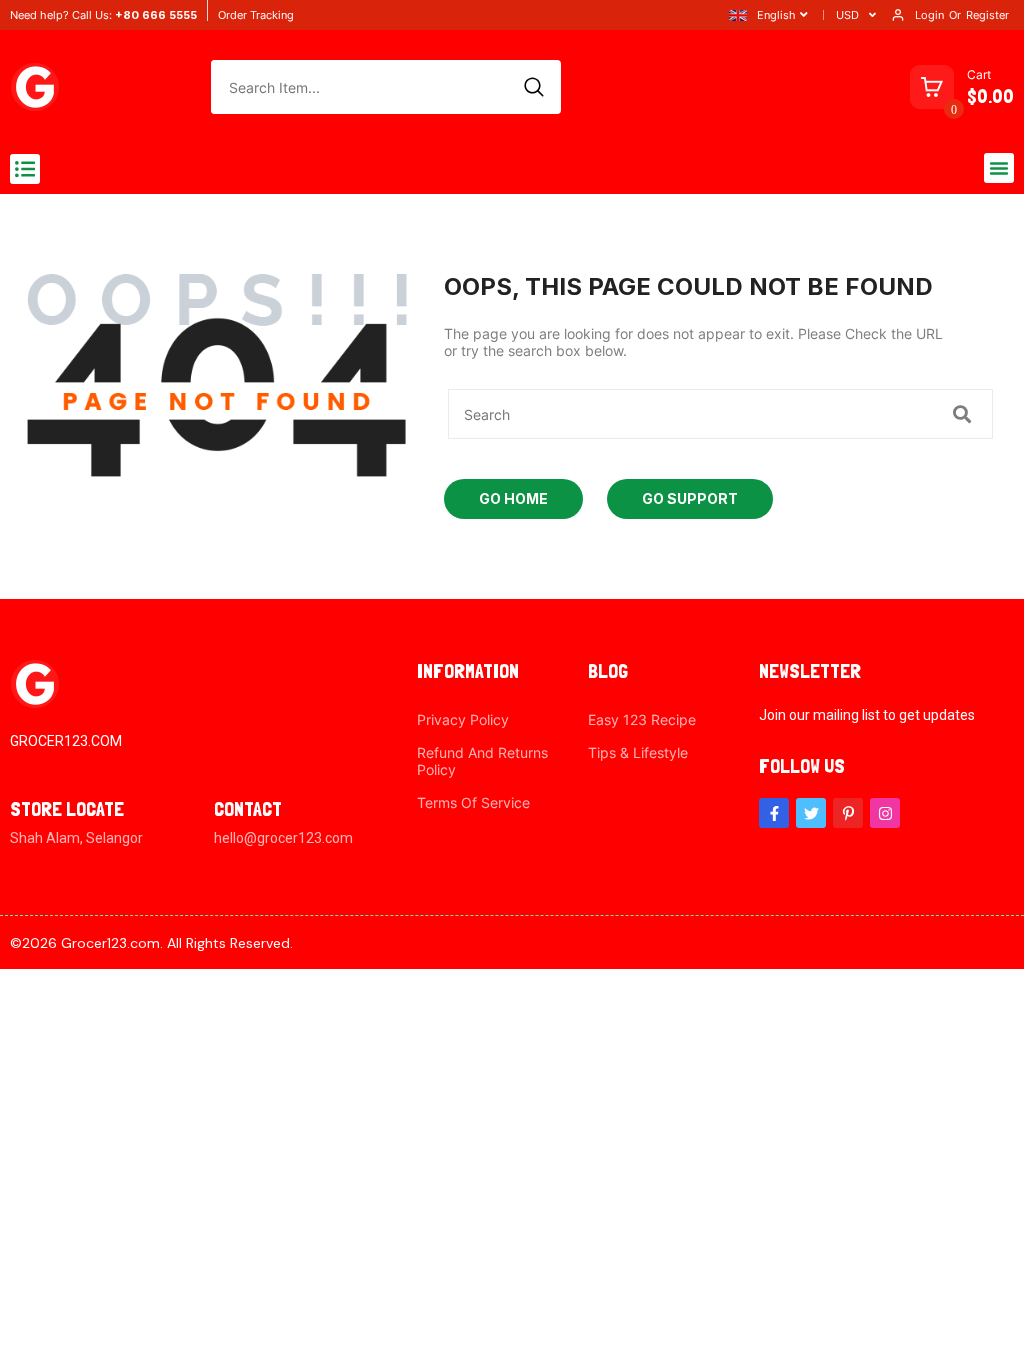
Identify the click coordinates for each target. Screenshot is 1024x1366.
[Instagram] (885, 813)
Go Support (690, 498)
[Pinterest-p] (848, 813)
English (776, 15)
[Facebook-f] (774, 813)
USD (847, 15)
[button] (25, 169)
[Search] (534, 87)
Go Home (513, 498)
